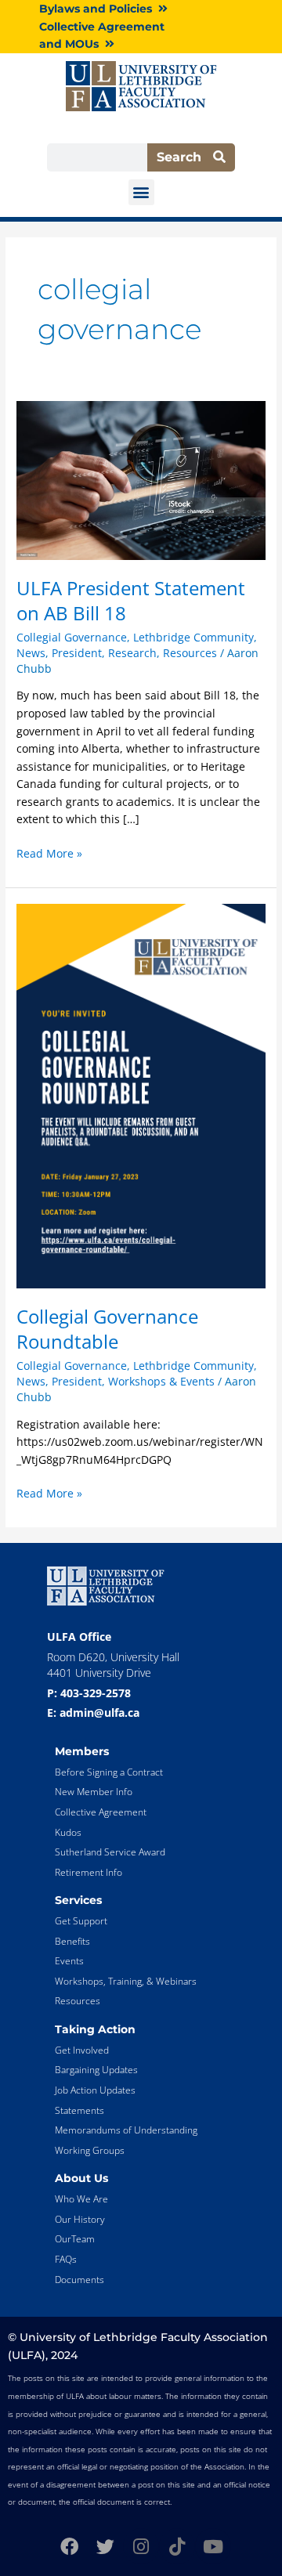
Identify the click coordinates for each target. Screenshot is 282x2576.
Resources (190, 653)
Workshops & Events (161, 1381)
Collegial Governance (72, 637)
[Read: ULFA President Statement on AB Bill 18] (141, 479)
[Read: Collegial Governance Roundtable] (141, 1095)
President (77, 653)
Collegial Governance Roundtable (107, 1329)
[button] (141, 192)
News (31, 653)
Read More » (49, 853)
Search (185, 157)
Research (132, 653)
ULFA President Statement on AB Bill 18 (131, 601)
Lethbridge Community (193, 637)
